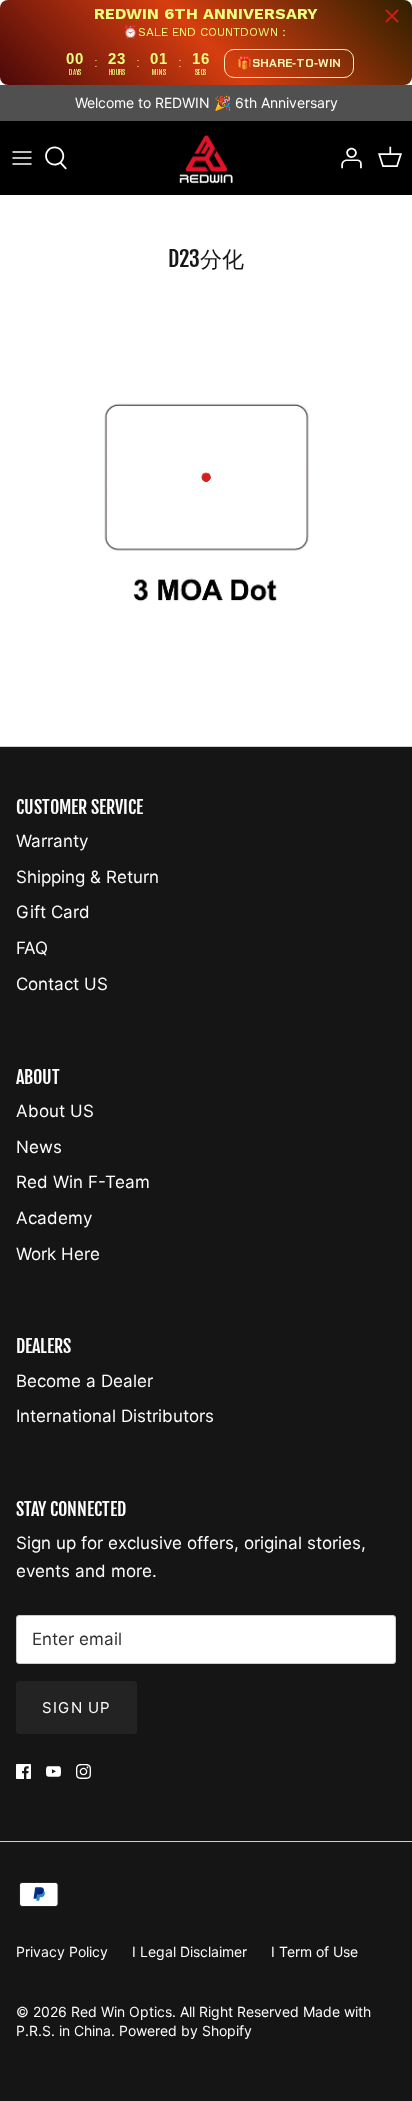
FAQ (32, 948)
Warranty (52, 841)
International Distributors (115, 1416)
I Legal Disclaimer (189, 1951)
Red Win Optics (121, 2011)
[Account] (346, 158)
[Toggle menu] (22, 158)
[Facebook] (23, 1771)
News (39, 1147)
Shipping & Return (87, 877)
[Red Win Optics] (206, 158)
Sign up (76, 1707)
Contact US (62, 984)
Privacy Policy (62, 1951)
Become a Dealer (84, 1381)
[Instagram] (83, 1771)
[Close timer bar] (392, 16)
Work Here (58, 1254)
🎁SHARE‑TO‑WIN (289, 63)
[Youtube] (53, 1771)
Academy (54, 1218)
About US (55, 1111)
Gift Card (53, 912)
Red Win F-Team (83, 1182)
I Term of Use (314, 1951)
